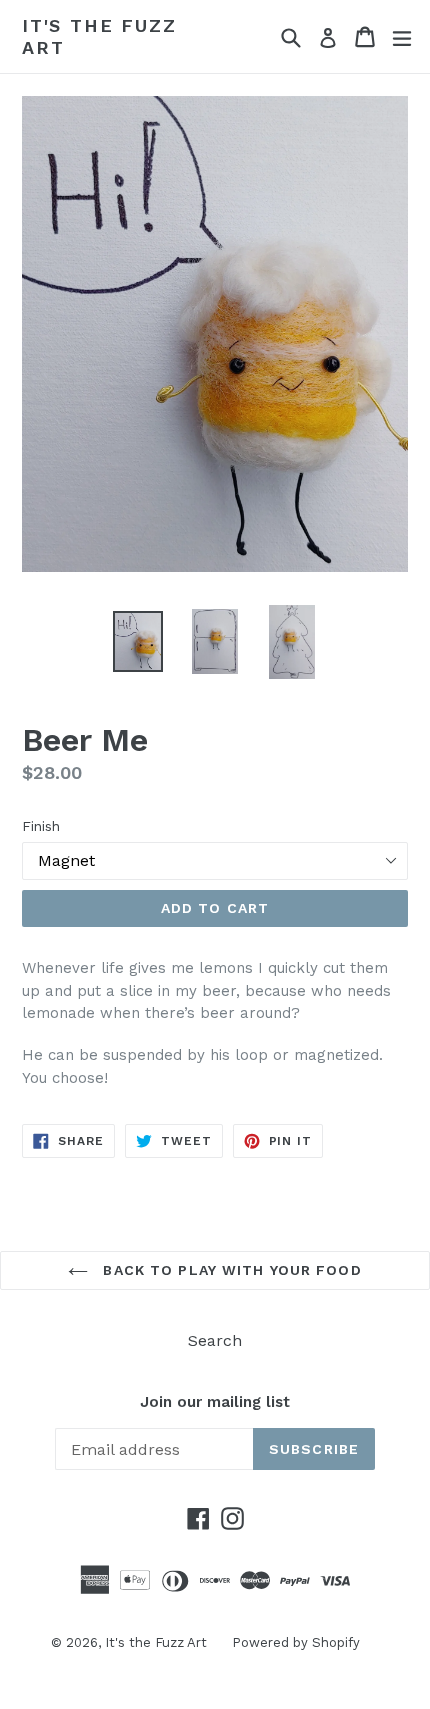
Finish (41, 826)
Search (215, 1340)
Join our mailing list (215, 1402)
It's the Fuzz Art (99, 36)
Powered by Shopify (296, 1642)
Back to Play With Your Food (229, 1270)
